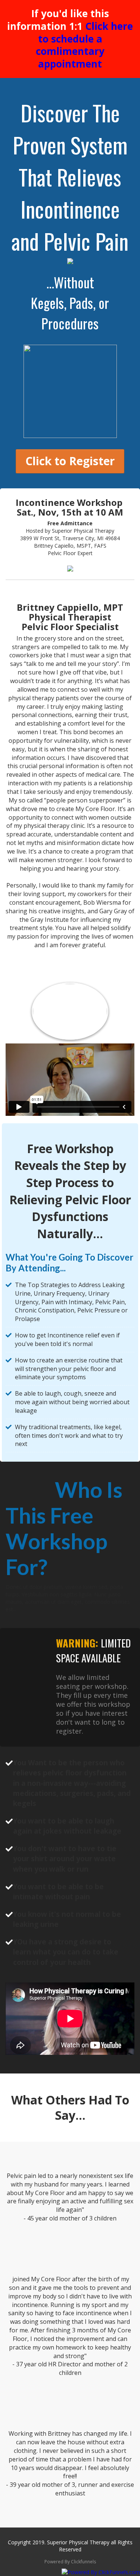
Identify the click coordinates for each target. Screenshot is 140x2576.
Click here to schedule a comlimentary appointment (85, 45)
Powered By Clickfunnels (70, 2562)
